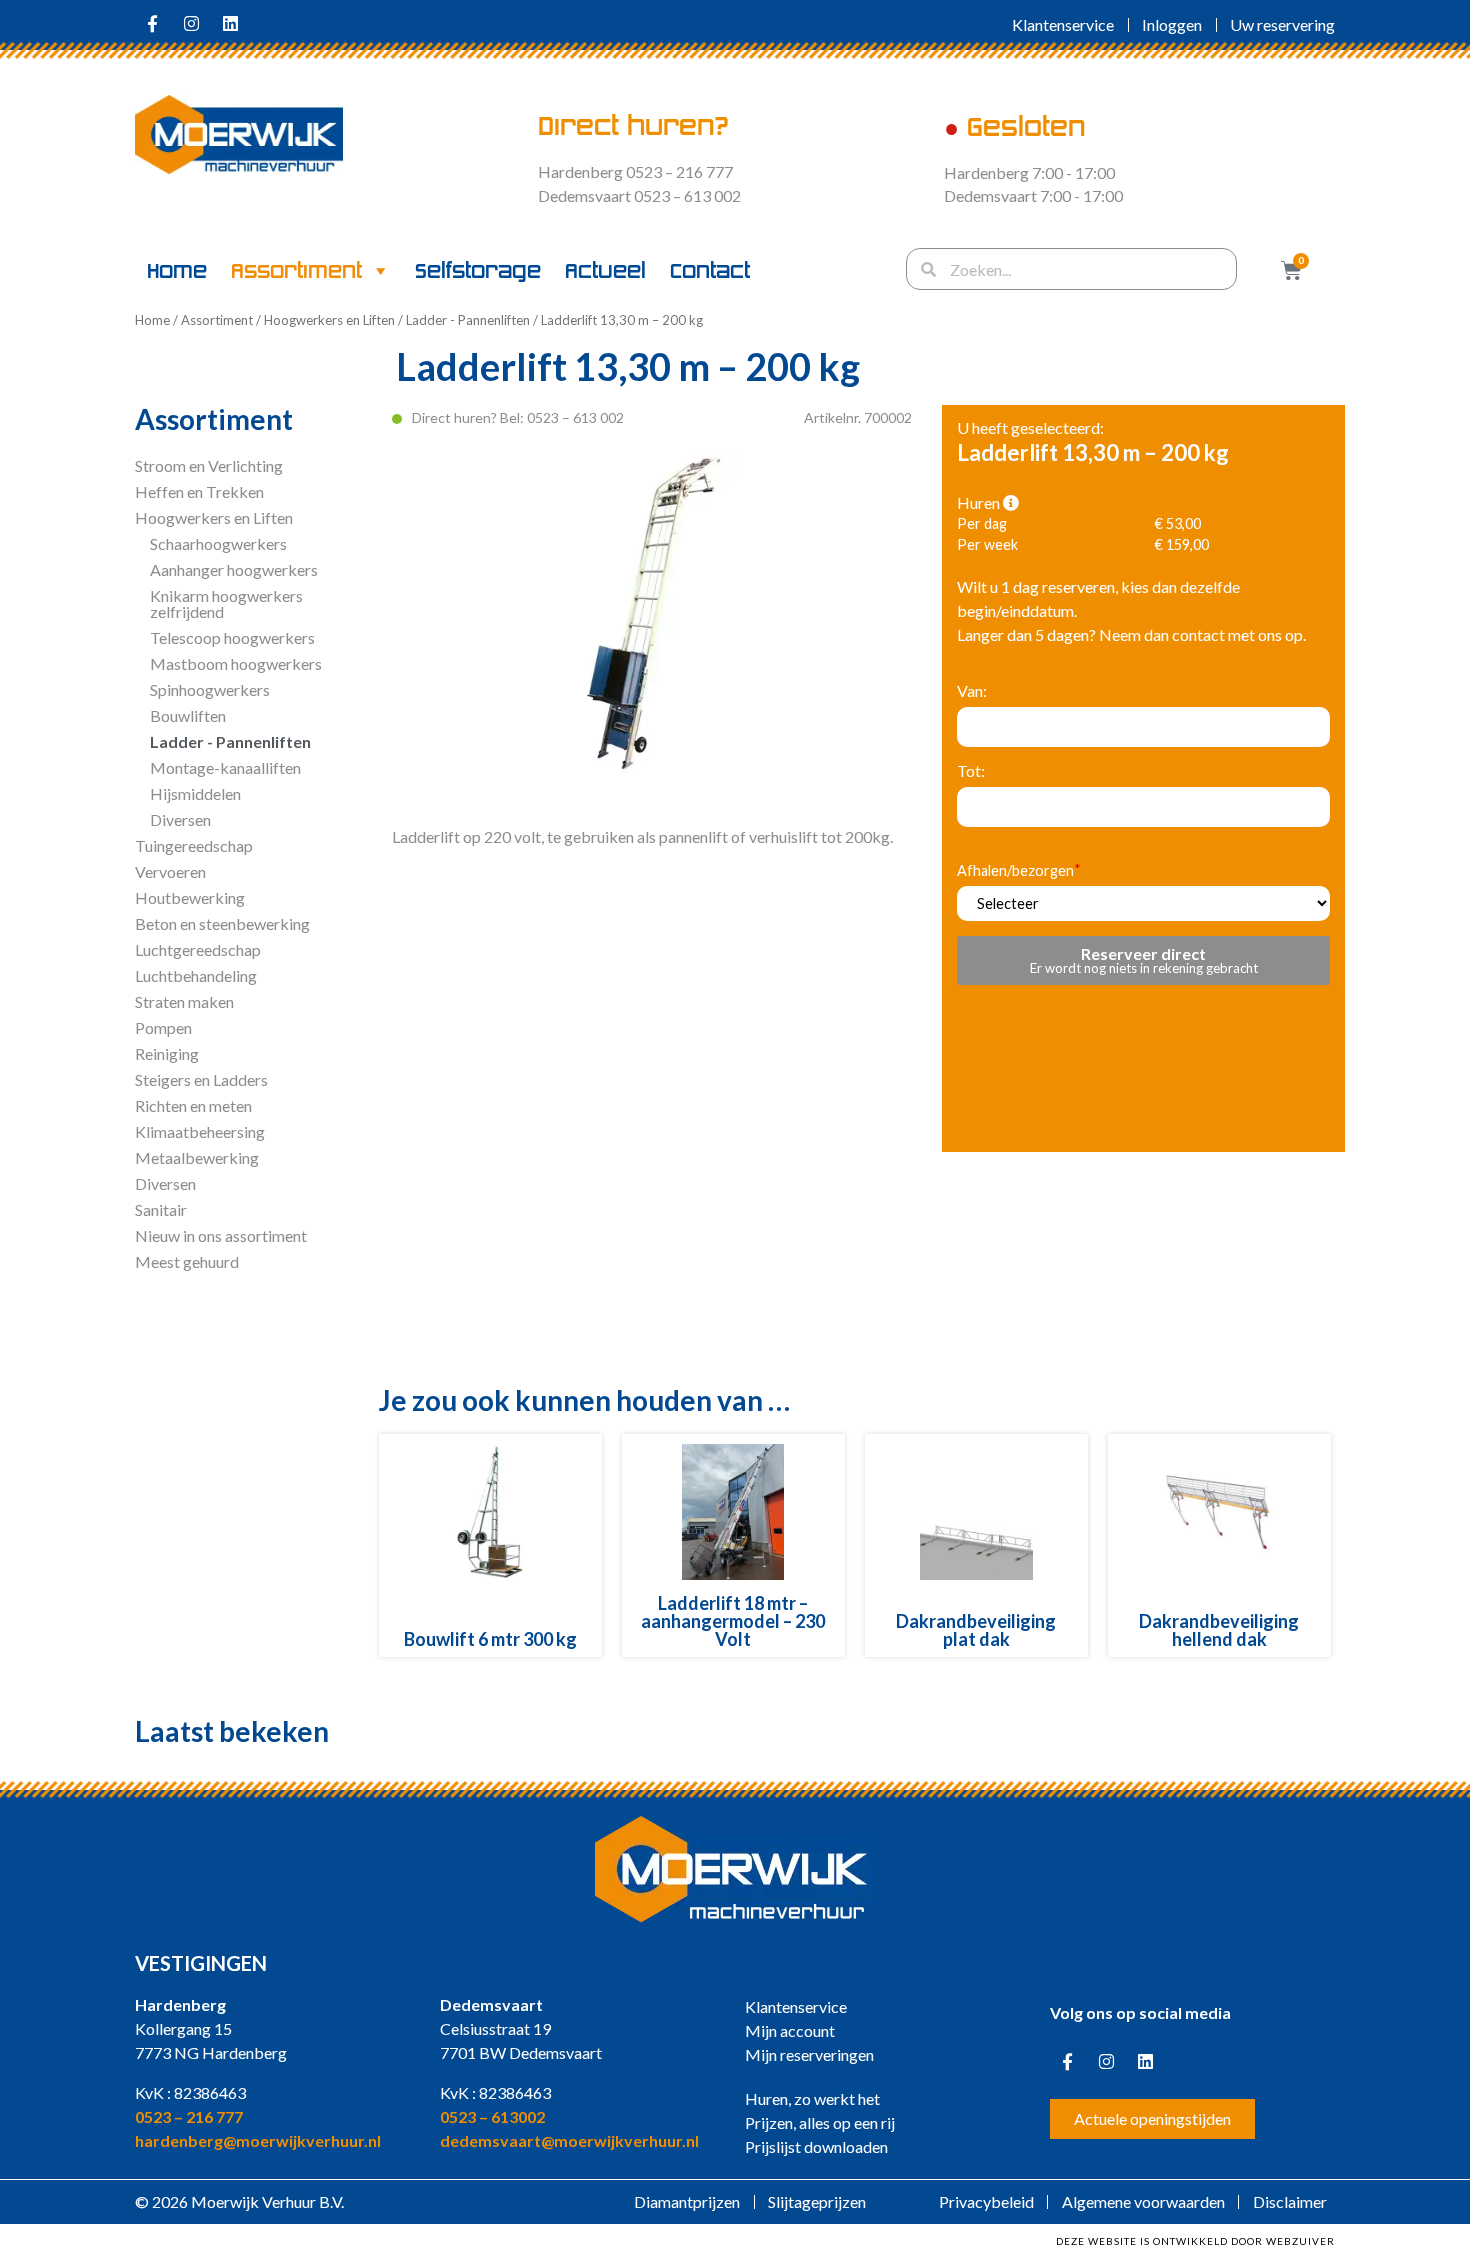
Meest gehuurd (187, 1261)
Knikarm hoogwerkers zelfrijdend (226, 603)
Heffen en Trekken (199, 491)
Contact (710, 271)
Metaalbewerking (197, 1157)
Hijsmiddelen (195, 793)
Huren (980, 503)
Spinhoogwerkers (210, 689)
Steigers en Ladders (201, 1079)
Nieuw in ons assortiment (221, 1235)
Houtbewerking (190, 897)
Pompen (163, 1027)
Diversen (180, 819)
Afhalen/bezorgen (1015, 871)
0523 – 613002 (492, 2116)
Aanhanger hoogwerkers (234, 569)
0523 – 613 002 (575, 417)
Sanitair (161, 1209)
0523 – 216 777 (189, 2116)
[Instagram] (191, 23)
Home (177, 271)
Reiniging (167, 1053)
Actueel (605, 271)
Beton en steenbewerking (222, 923)
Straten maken (184, 1001)
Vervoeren (170, 871)
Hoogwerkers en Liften (329, 320)
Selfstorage (478, 271)
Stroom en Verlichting (209, 465)
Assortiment (296, 271)
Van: (972, 691)
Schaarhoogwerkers (218, 543)
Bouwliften (188, 715)
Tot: (971, 771)
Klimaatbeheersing (200, 1131)
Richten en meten (193, 1105)
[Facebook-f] (152, 23)
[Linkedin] (230, 23)
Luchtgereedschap (198, 949)
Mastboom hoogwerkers (236, 663)
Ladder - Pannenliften (468, 320)
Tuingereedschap (194, 845)
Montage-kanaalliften (225, 767)
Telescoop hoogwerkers (232, 637)
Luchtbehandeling (196, 975)
